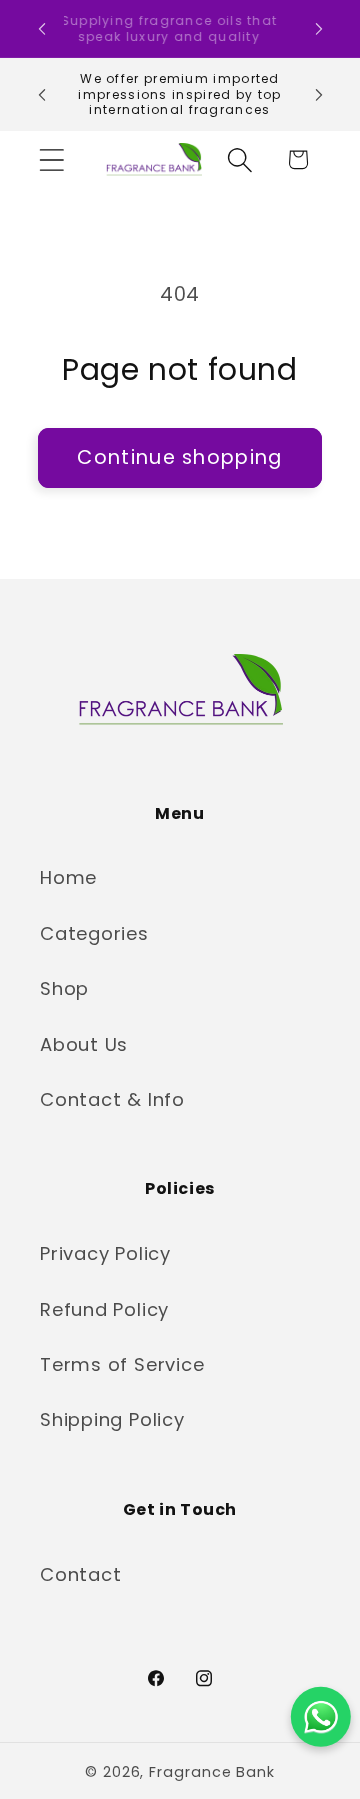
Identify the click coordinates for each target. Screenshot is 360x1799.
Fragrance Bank (212, 1772)
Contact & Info (112, 1099)
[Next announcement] (319, 29)
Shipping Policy (112, 1419)
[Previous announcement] (42, 29)
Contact (80, 1574)
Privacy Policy (105, 1253)
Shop (64, 988)
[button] (51, 159)
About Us (84, 1044)
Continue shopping (179, 457)
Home (68, 877)
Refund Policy (104, 1309)
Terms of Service (122, 1364)
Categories (94, 933)
